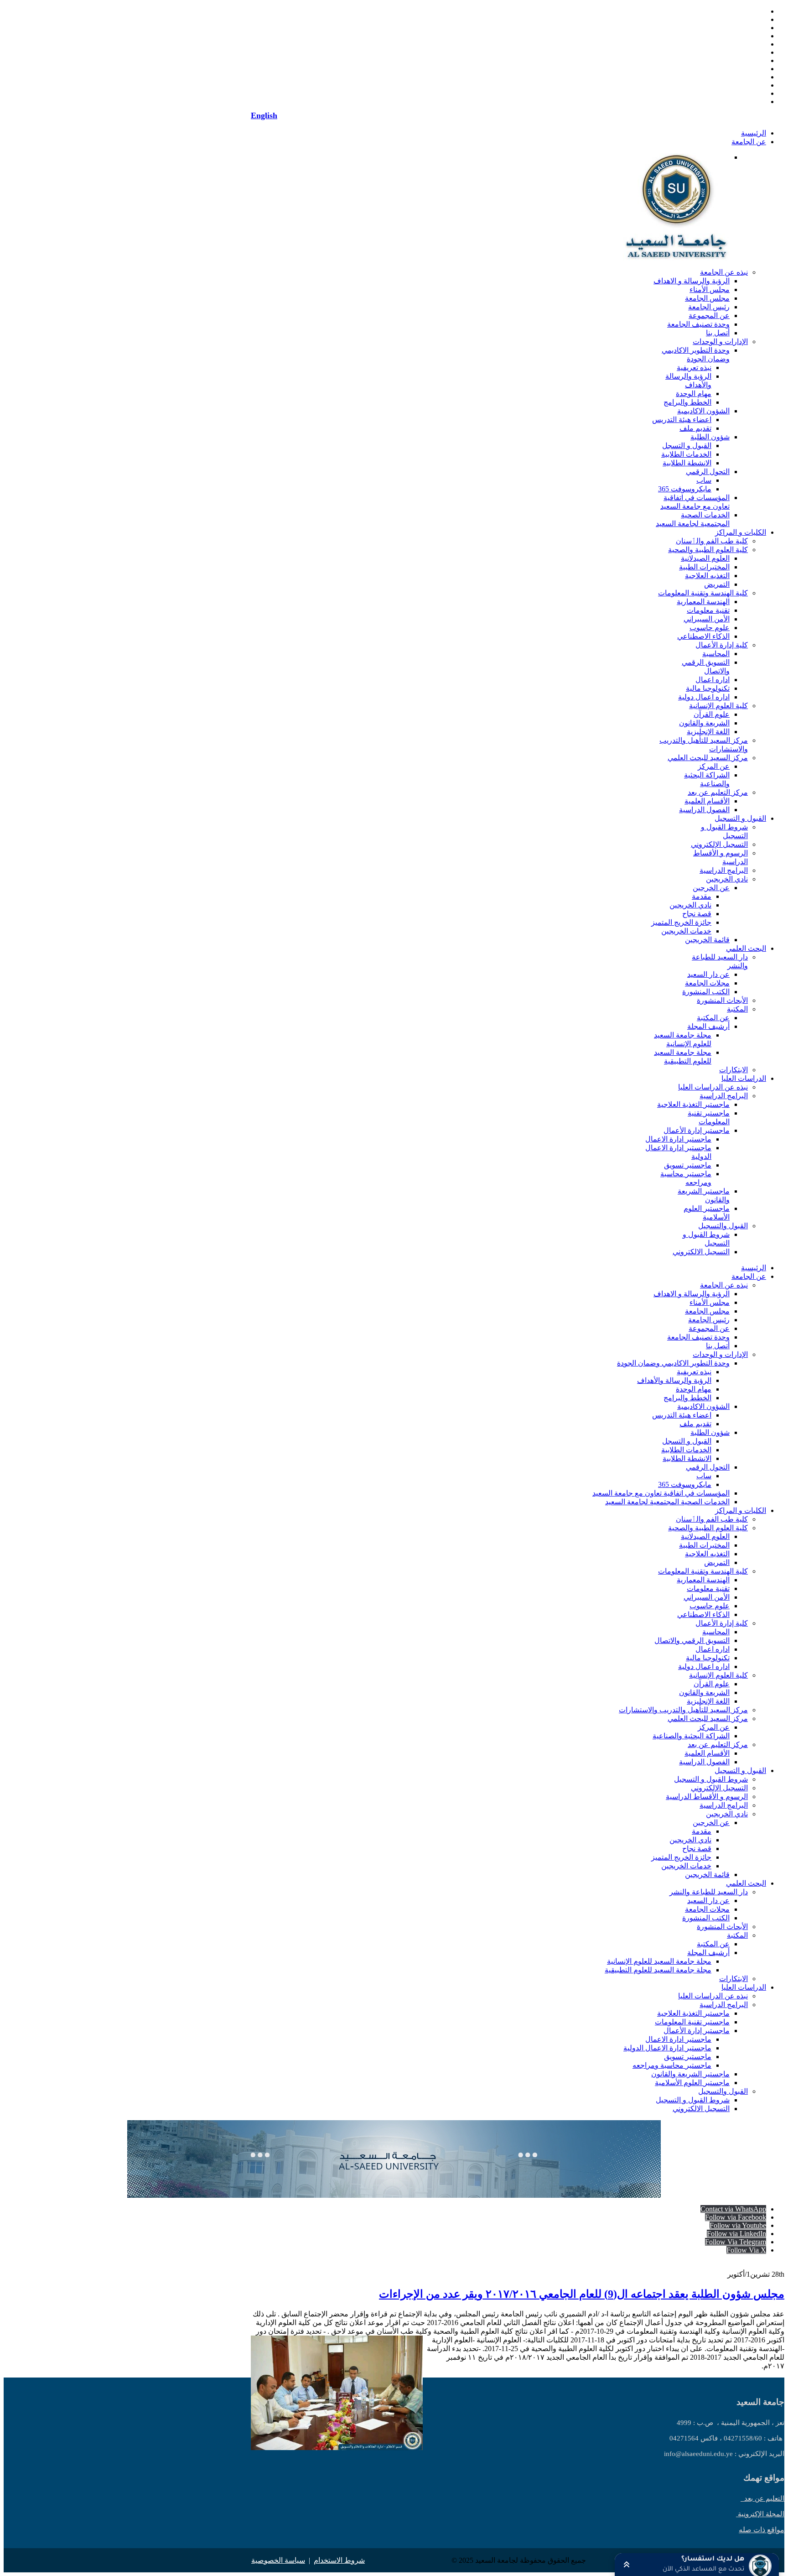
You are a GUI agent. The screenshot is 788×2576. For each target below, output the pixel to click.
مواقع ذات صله (762, 2530)
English (264, 115)
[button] (697, 2565)
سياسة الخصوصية (278, 2560)
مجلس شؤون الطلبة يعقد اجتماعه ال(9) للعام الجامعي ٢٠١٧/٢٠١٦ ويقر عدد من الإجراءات (582, 2294)
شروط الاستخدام (339, 2560)
